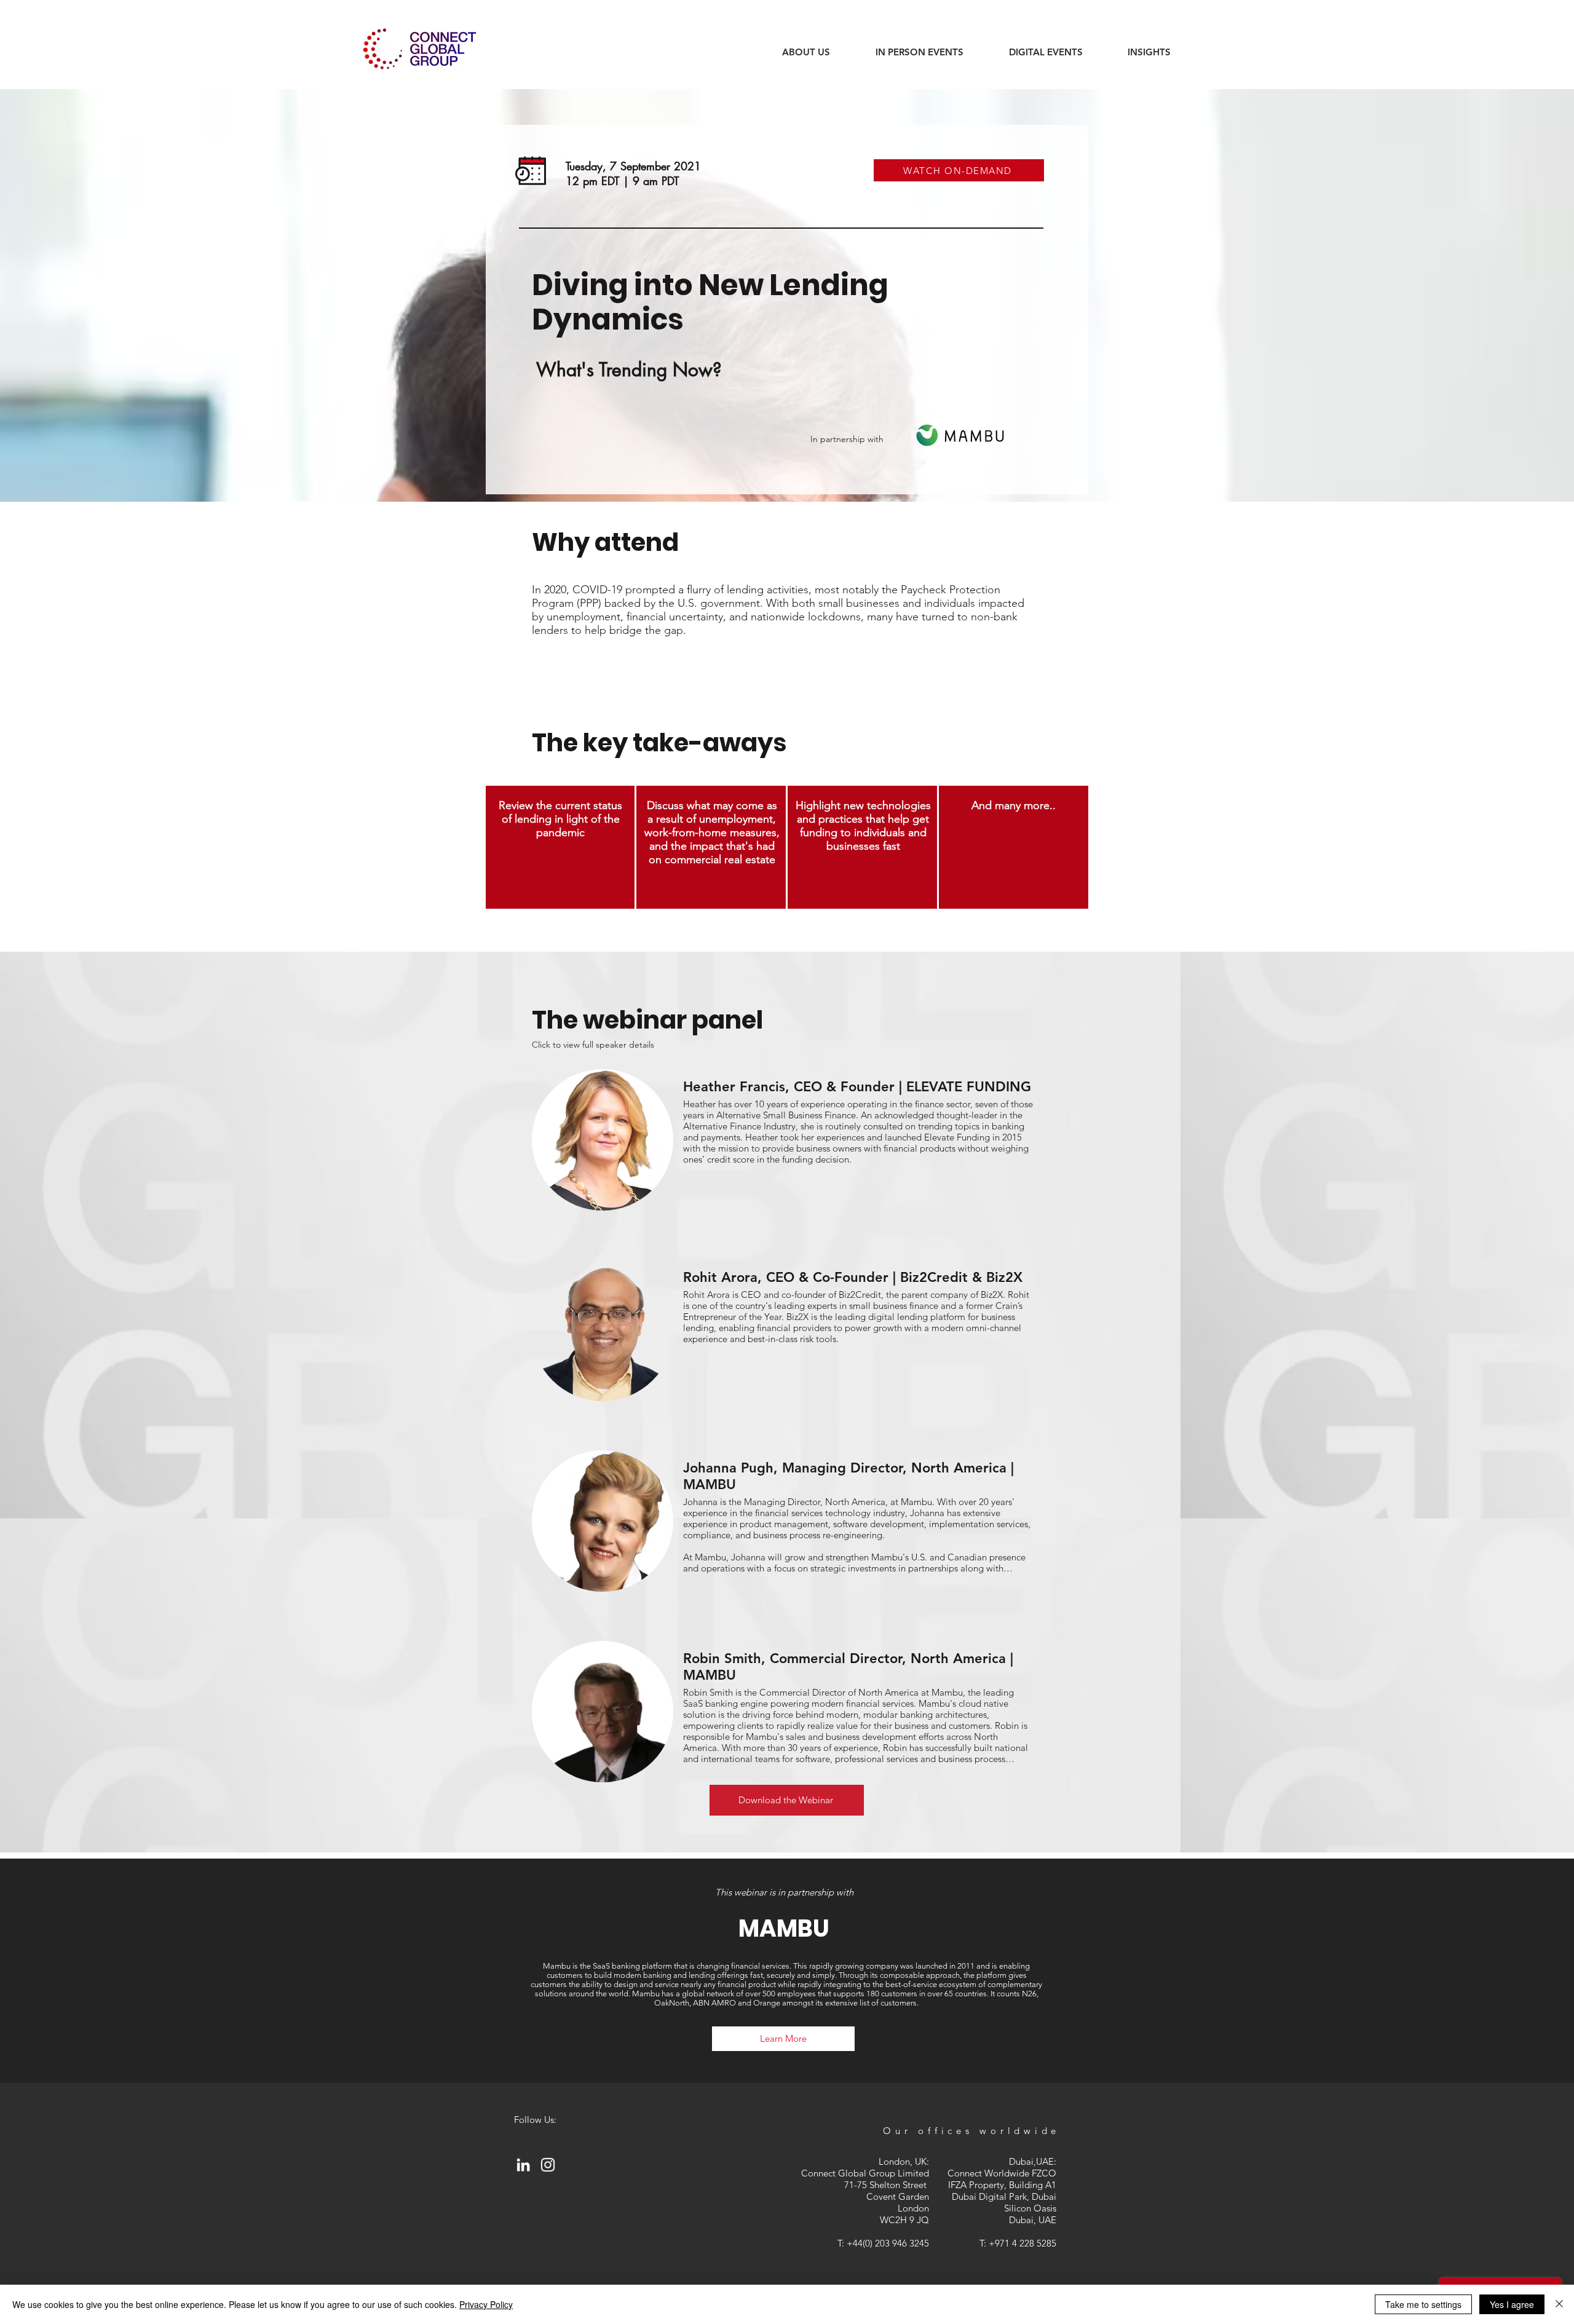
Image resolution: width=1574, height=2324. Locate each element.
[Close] (1559, 2304)
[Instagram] (548, 2165)
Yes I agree (1512, 2304)
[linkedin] (523, 2165)
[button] (1149, 52)
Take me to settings (1423, 2304)
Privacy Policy (486, 2304)
